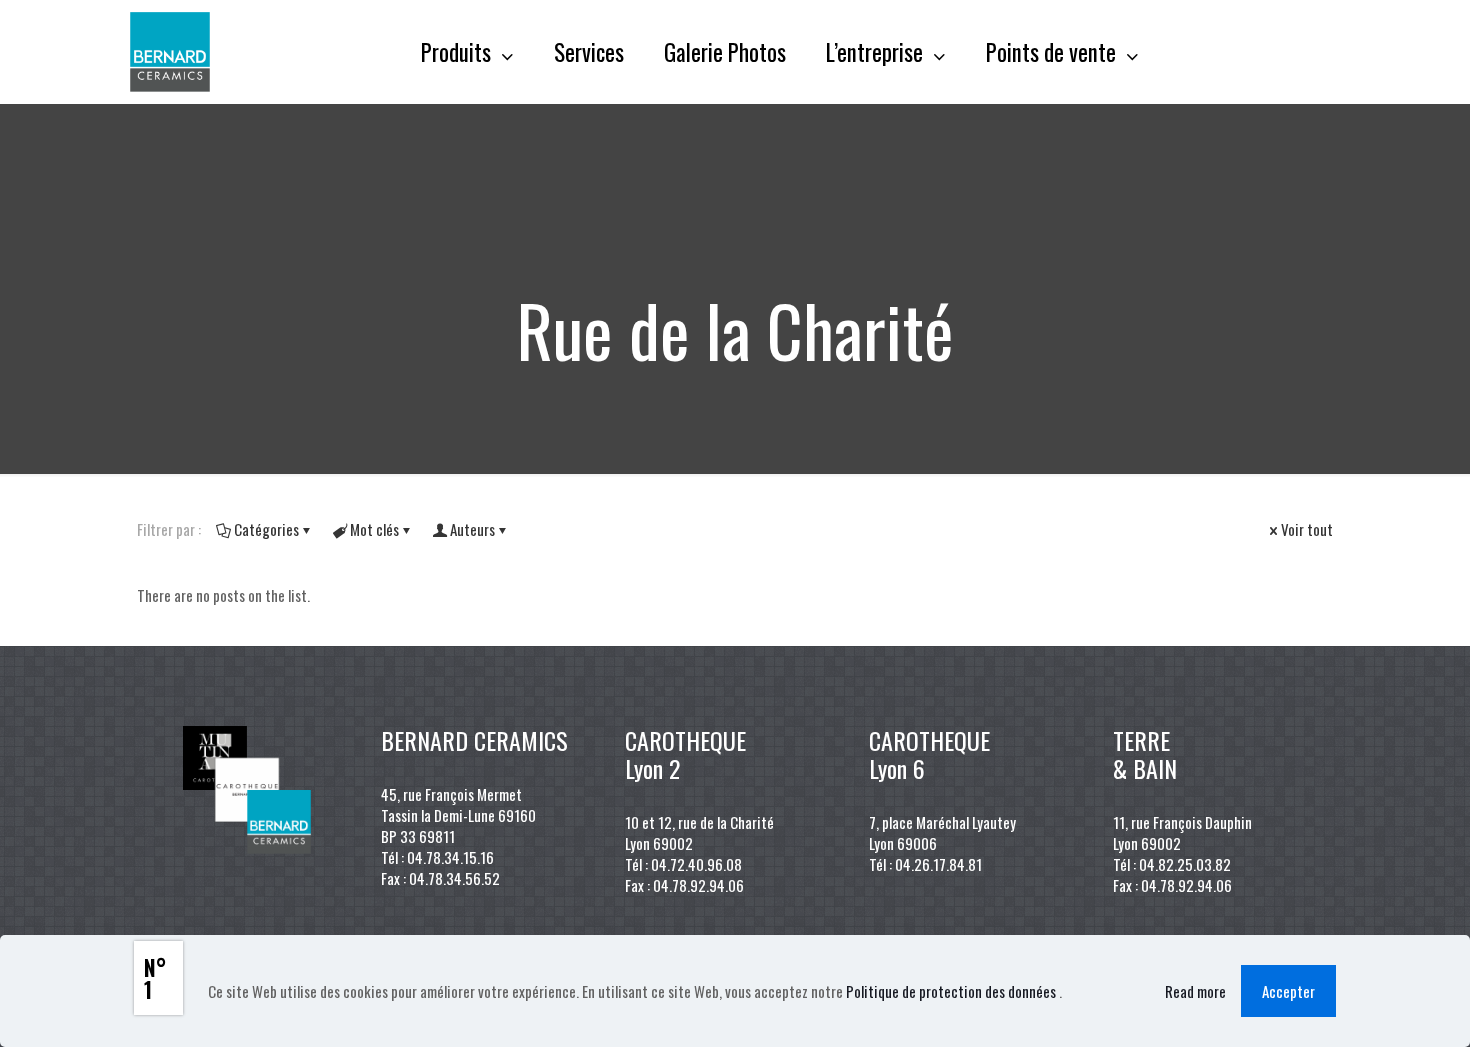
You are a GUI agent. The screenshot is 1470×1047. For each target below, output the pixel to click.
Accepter (1288, 991)
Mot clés (374, 529)
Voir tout (1307, 529)
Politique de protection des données (952, 991)
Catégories (266, 529)
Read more (1195, 991)
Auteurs (472, 529)
